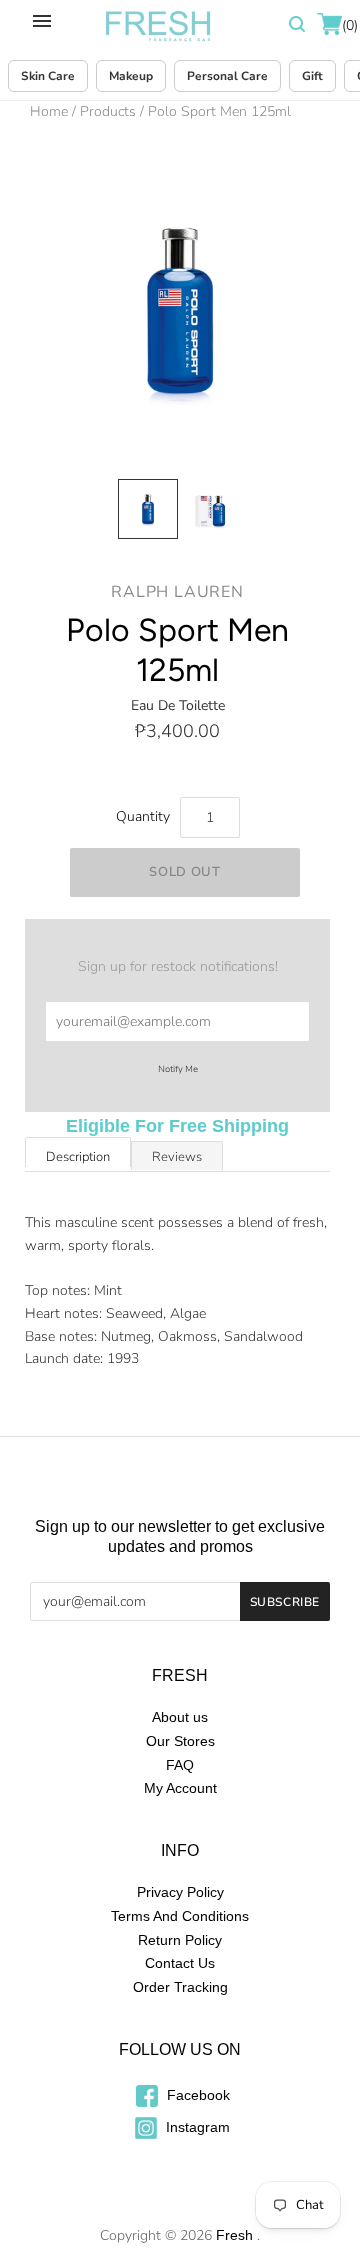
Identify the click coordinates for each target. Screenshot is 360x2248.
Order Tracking (180, 1987)
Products (108, 111)
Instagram (196, 2127)
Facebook (196, 2095)
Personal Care (227, 76)
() (348, 25)
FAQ (180, 1765)
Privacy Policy (180, 1892)
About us (180, 1717)
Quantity (143, 816)
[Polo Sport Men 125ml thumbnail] (148, 509)
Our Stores (180, 1741)
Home (49, 111)
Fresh (234, 2235)
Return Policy (180, 1940)
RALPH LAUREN (177, 592)
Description (78, 1157)
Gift (312, 76)
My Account (180, 1788)
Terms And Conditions (180, 1916)
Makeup (131, 76)
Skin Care (48, 76)
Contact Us (180, 1963)
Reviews (177, 1157)
